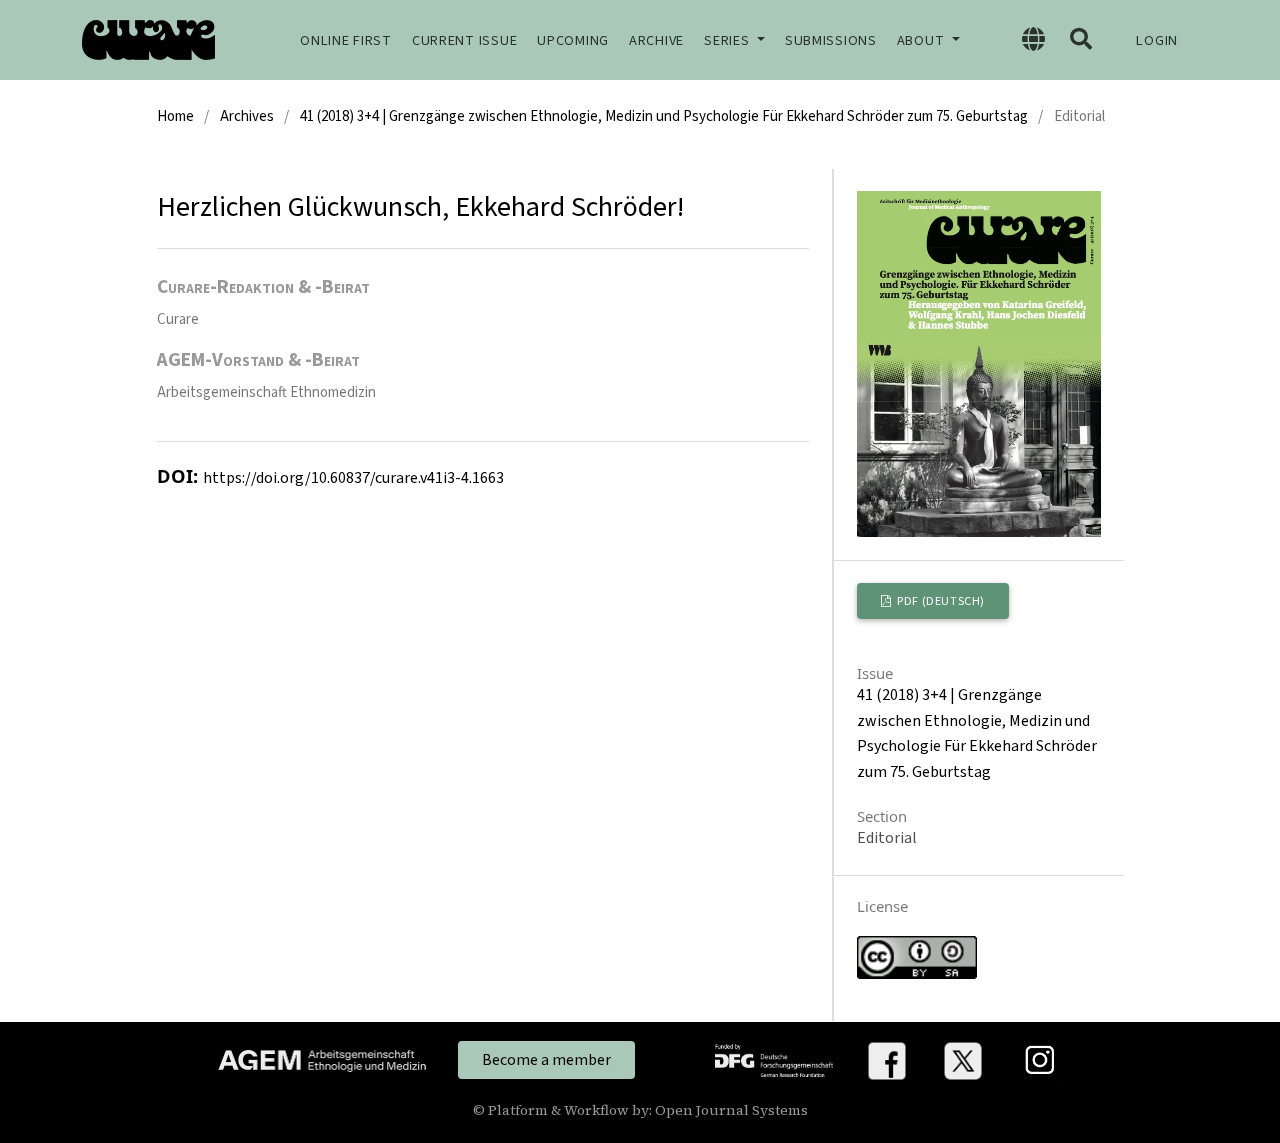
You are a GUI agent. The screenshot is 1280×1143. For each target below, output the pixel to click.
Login (1157, 40)
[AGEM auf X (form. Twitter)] (963, 1060)
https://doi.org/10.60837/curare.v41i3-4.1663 (353, 478)
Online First (346, 40)
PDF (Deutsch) (940, 601)
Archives (247, 116)
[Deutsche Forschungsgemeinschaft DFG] (774, 1060)
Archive (656, 40)
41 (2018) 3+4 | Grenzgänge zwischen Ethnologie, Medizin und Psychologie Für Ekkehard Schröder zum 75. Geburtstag (664, 116)
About (922, 40)
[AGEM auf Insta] (1039, 1060)
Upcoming (573, 40)
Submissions (831, 40)
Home (175, 116)
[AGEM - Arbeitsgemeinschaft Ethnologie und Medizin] (322, 1060)
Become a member (546, 1060)
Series (728, 40)
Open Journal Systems (731, 1110)
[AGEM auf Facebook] (887, 1060)
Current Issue (464, 40)
